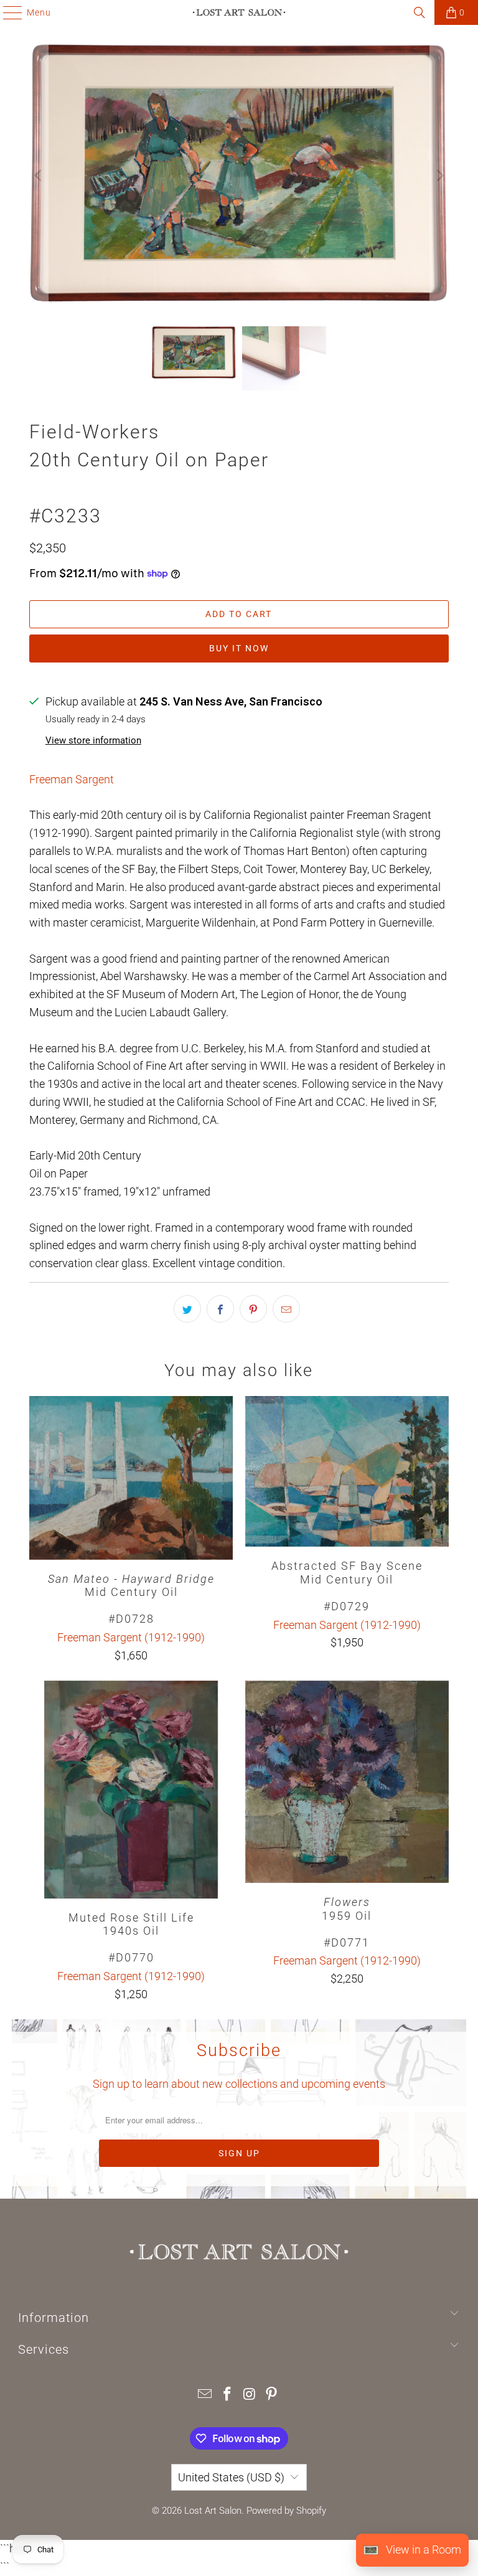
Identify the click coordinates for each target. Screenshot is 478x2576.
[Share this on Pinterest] (253, 1309)
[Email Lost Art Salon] (205, 2395)
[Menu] (7, 12)
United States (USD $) (231, 2477)
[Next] (439, 176)
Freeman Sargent (72, 779)
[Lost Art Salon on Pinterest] (272, 2395)
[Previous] (39, 176)
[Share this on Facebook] (220, 1309)
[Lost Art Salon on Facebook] (227, 2395)
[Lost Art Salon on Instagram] (250, 2395)
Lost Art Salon (213, 2511)
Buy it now (239, 648)
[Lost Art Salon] (239, 12)
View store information (93, 740)
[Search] (419, 12)
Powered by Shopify (286, 2511)
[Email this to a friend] (286, 1309)
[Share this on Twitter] (187, 1309)
